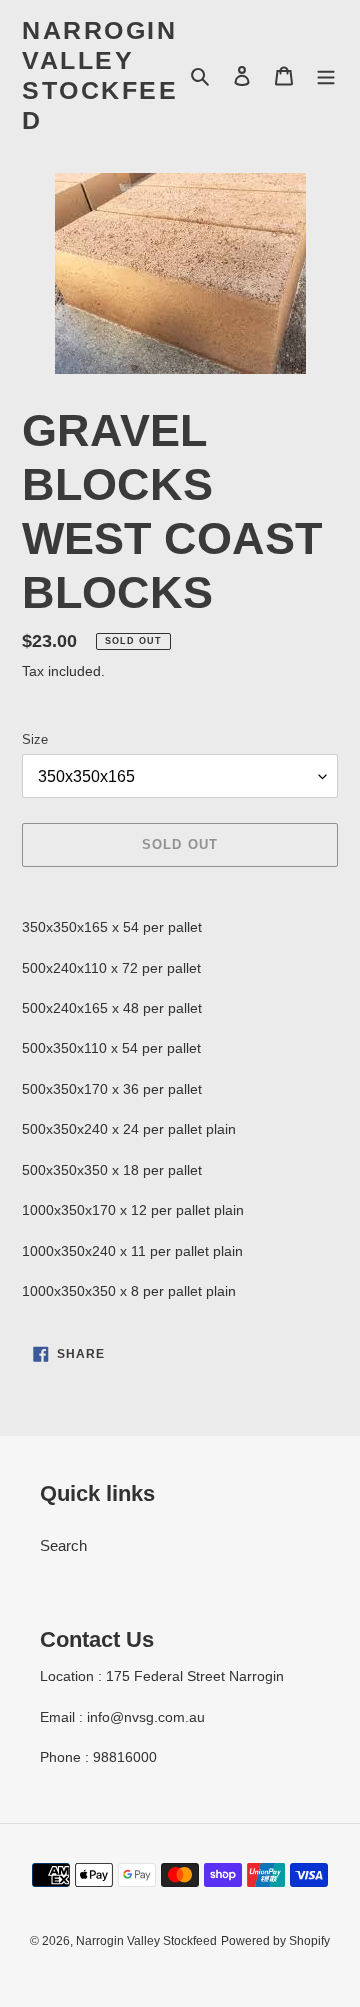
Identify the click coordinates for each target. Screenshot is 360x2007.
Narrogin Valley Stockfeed (100, 75)
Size (35, 739)
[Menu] (326, 75)
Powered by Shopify (275, 1941)
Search (63, 1545)
